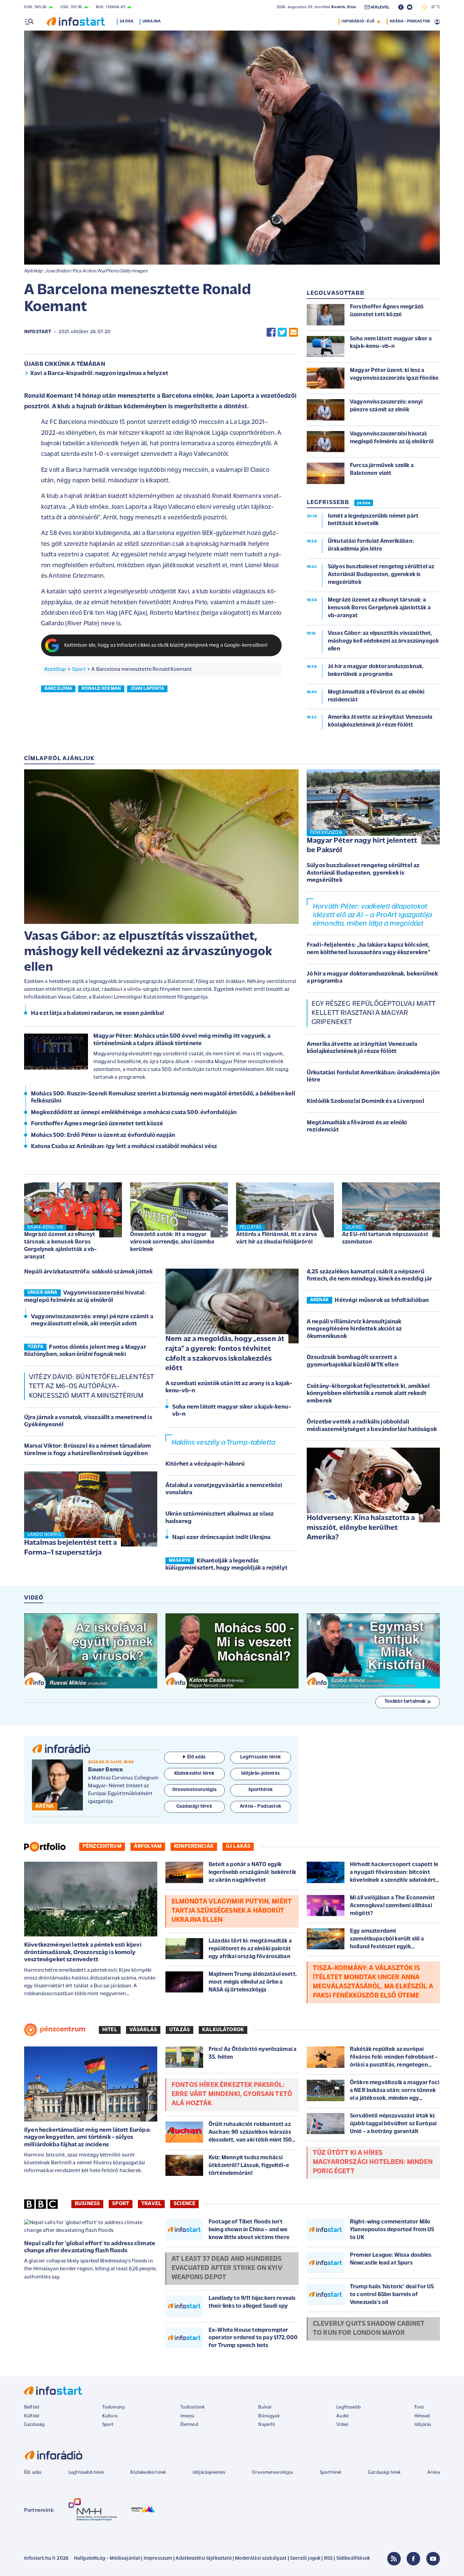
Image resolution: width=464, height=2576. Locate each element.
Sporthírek (331, 2473)
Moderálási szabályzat (261, 2559)
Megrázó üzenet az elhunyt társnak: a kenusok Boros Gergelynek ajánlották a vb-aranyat (60, 1246)
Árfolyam (148, 1846)
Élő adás (196, 1757)
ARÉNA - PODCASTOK (410, 21)
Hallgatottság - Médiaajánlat (107, 2559)
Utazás (180, 2030)
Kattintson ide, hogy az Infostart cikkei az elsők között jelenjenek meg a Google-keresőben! (166, 646)
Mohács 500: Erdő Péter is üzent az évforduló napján (103, 1135)
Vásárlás (143, 2030)
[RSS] (394, 2559)
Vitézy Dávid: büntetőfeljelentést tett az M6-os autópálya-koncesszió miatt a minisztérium (91, 1387)
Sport (79, 669)
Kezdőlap (55, 669)
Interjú (187, 2416)
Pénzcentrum (102, 1846)
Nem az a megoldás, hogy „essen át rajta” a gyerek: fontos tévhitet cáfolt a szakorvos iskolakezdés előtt (225, 1354)
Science (184, 2204)
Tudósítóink (193, 2407)
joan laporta (147, 689)
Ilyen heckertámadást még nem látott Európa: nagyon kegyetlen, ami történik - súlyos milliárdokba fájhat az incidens (87, 2138)
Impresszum (158, 2559)
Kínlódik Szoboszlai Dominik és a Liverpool (365, 1102)
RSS (328, 2559)
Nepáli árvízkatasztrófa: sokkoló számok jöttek (88, 1272)
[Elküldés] (293, 332)
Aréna (434, 2473)
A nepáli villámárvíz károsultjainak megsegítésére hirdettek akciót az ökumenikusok (354, 1329)
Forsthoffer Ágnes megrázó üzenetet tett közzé (97, 1124)
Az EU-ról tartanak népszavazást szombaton (385, 1238)
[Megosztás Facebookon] (271, 332)
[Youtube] (433, 2559)
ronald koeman (101, 689)
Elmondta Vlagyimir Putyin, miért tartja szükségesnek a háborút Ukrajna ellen (232, 1911)
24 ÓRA (364, 503)
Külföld (32, 2416)
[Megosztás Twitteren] (282, 332)
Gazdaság (34, 2425)
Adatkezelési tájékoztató (204, 2559)
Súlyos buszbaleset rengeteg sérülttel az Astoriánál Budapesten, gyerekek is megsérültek (363, 873)
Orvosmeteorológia (272, 2473)
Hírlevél (422, 2416)
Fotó (419, 2407)
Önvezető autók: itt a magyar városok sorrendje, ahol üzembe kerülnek (172, 1242)
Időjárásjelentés (209, 2473)
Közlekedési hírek (148, 2473)
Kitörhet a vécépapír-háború (205, 1464)
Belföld (32, 2407)
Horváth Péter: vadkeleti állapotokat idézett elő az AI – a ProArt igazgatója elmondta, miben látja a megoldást (372, 915)
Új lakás (238, 1846)
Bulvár (265, 2407)
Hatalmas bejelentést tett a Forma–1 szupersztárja (70, 1548)
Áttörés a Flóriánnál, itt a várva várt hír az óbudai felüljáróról (276, 1238)
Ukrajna (151, 21)
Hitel (110, 2030)
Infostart (38, 332)
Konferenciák (194, 1846)
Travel (151, 2204)
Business (87, 2204)
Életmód (189, 2425)
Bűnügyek (269, 2416)
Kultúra (110, 2416)
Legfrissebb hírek (86, 2473)
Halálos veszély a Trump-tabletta (223, 1443)
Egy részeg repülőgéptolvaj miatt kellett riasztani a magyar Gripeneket (373, 1013)
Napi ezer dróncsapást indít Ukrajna (221, 1538)
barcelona (58, 689)
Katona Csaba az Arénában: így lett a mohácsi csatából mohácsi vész (124, 1147)
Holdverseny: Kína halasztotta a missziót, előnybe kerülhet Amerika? (361, 1528)
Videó (342, 2425)
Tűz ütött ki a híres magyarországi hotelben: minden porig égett (373, 2162)
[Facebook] (413, 2559)
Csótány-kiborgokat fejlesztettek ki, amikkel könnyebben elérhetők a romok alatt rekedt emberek (368, 1394)
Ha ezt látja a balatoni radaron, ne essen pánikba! (97, 1014)
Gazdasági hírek (384, 2473)
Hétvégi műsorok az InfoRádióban (382, 1301)
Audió (343, 2416)
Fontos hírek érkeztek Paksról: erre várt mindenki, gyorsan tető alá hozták (232, 2094)
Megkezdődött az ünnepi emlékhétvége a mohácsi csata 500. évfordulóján (134, 1113)
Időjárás (423, 2425)
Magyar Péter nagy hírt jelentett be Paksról (362, 846)
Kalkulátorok (223, 2030)
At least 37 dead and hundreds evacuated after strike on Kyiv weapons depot (227, 2268)
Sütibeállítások (353, 2559)
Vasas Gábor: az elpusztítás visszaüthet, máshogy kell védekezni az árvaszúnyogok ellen (148, 952)
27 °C (434, 7)
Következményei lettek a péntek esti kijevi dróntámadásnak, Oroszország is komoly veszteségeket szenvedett (83, 1953)
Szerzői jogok (305, 2559)
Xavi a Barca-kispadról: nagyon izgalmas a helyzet (99, 374)
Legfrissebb (349, 2407)
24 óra (127, 21)
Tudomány (113, 2407)
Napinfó (267, 2425)
